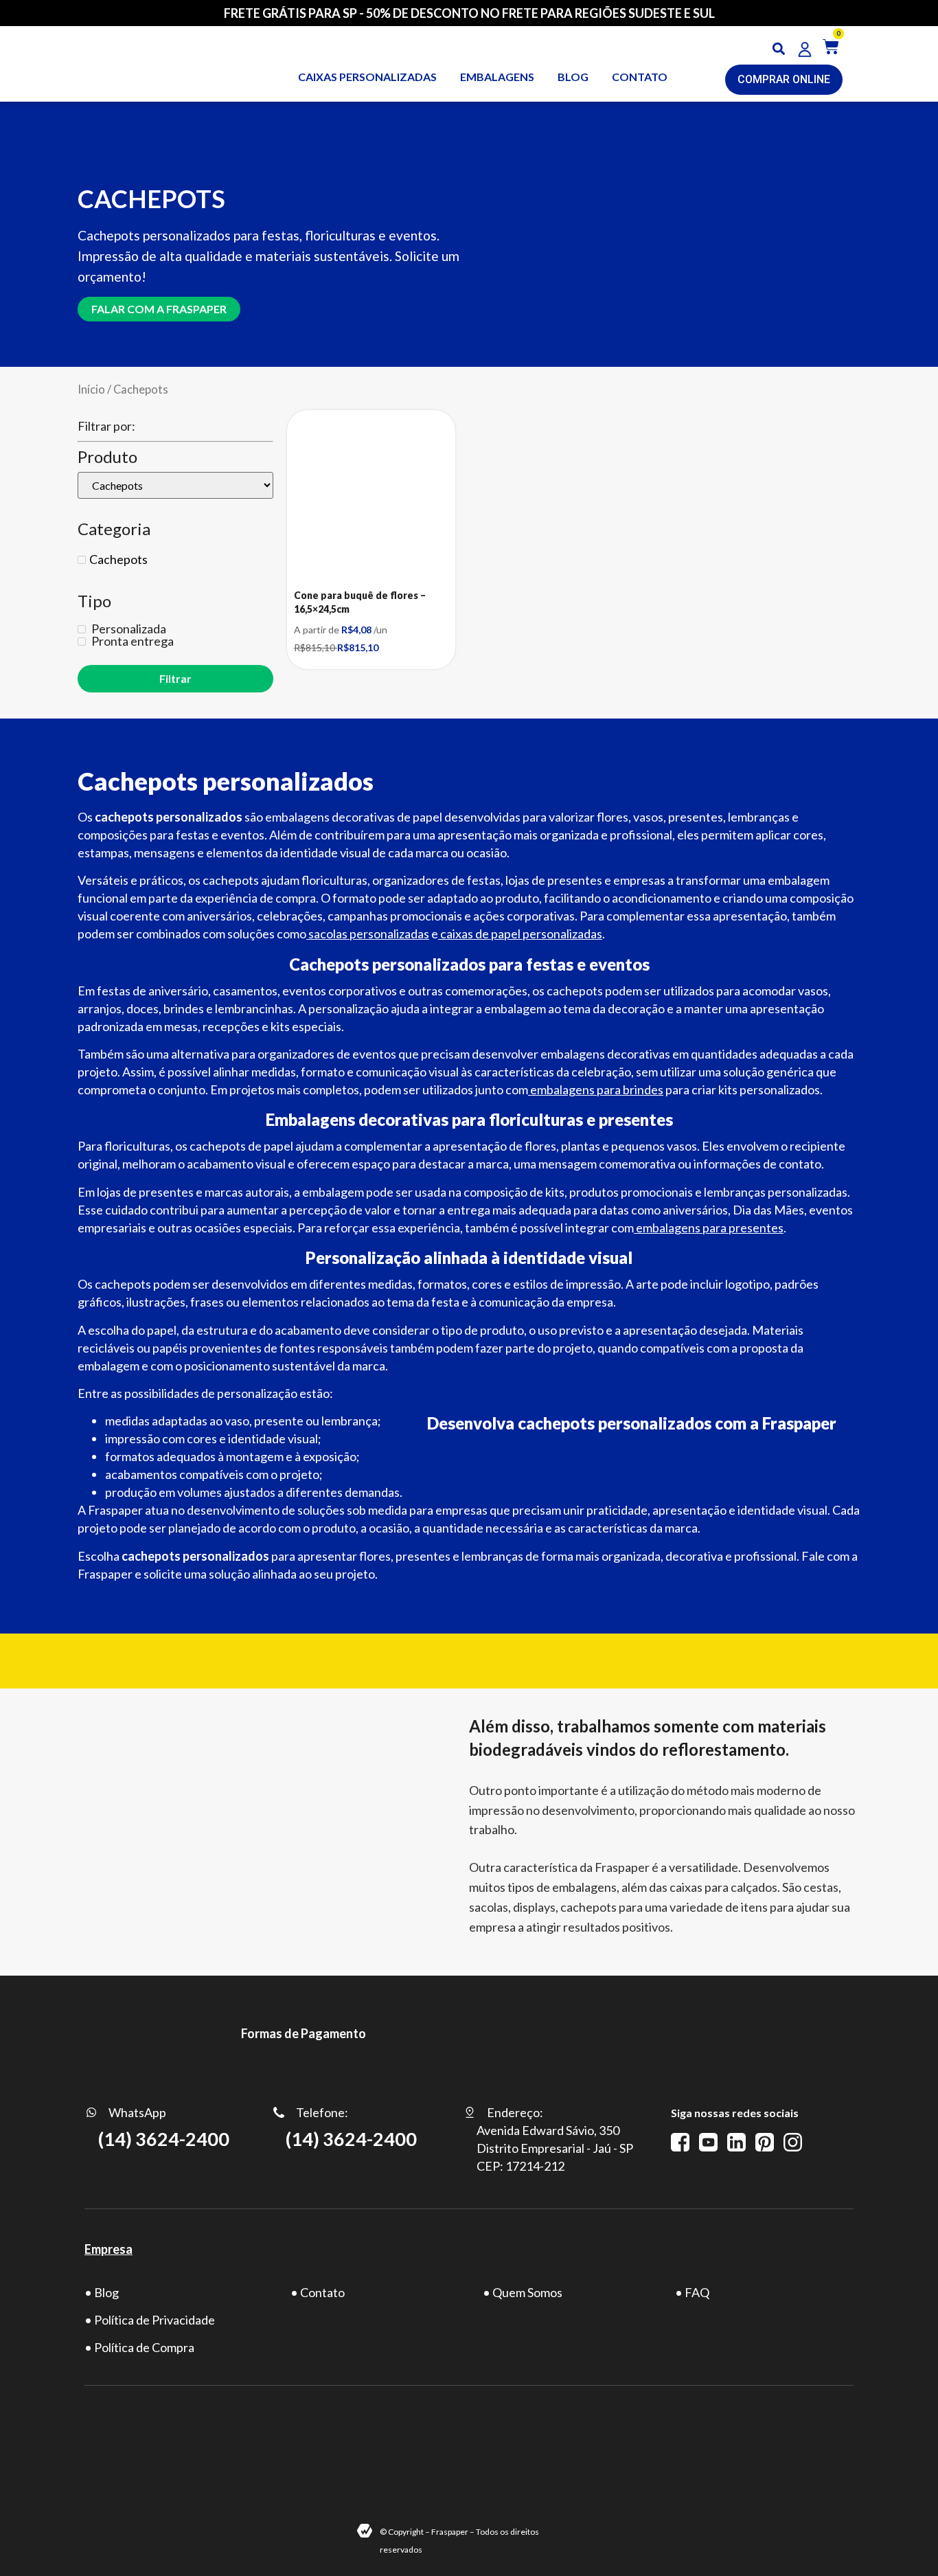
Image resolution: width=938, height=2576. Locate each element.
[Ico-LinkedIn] (736, 2142)
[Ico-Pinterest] (765, 2142)
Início (91, 389)
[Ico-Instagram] (793, 2142)
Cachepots (118, 559)
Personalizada (128, 629)
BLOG (573, 77)
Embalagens (497, 77)
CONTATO (640, 77)
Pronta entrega (131, 641)
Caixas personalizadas (367, 77)
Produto (107, 457)
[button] (779, 49)
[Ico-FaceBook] (680, 2142)
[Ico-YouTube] (708, 2142)
